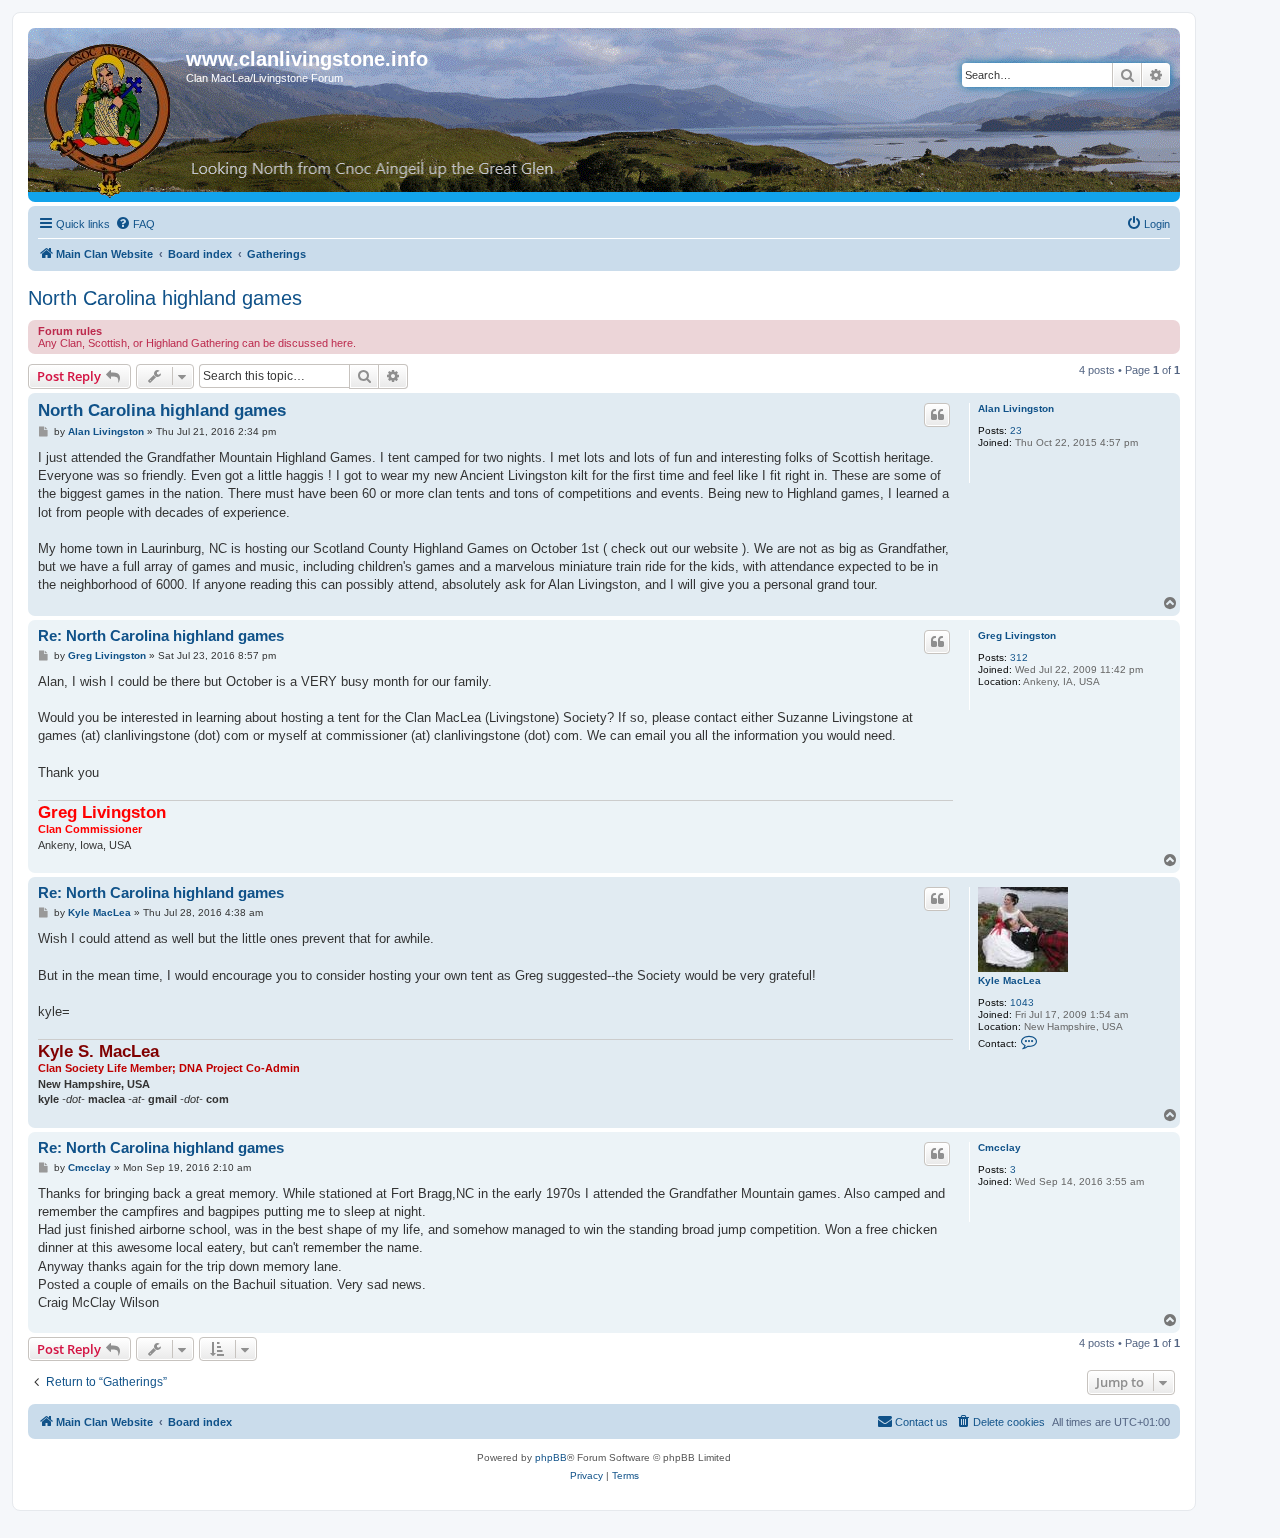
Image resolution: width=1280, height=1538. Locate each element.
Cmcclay (999, 1147)
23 (1016, 430)
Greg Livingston (1017, 635)
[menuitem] (135, 224)
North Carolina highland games (165, 298)
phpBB (551, 1457)
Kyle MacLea (1009, 980)
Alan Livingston (1016, 408)
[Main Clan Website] (109, 117)
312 (1019, 657)
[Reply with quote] (937, 415)
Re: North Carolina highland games (161, 635)
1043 (1022, 1002)
